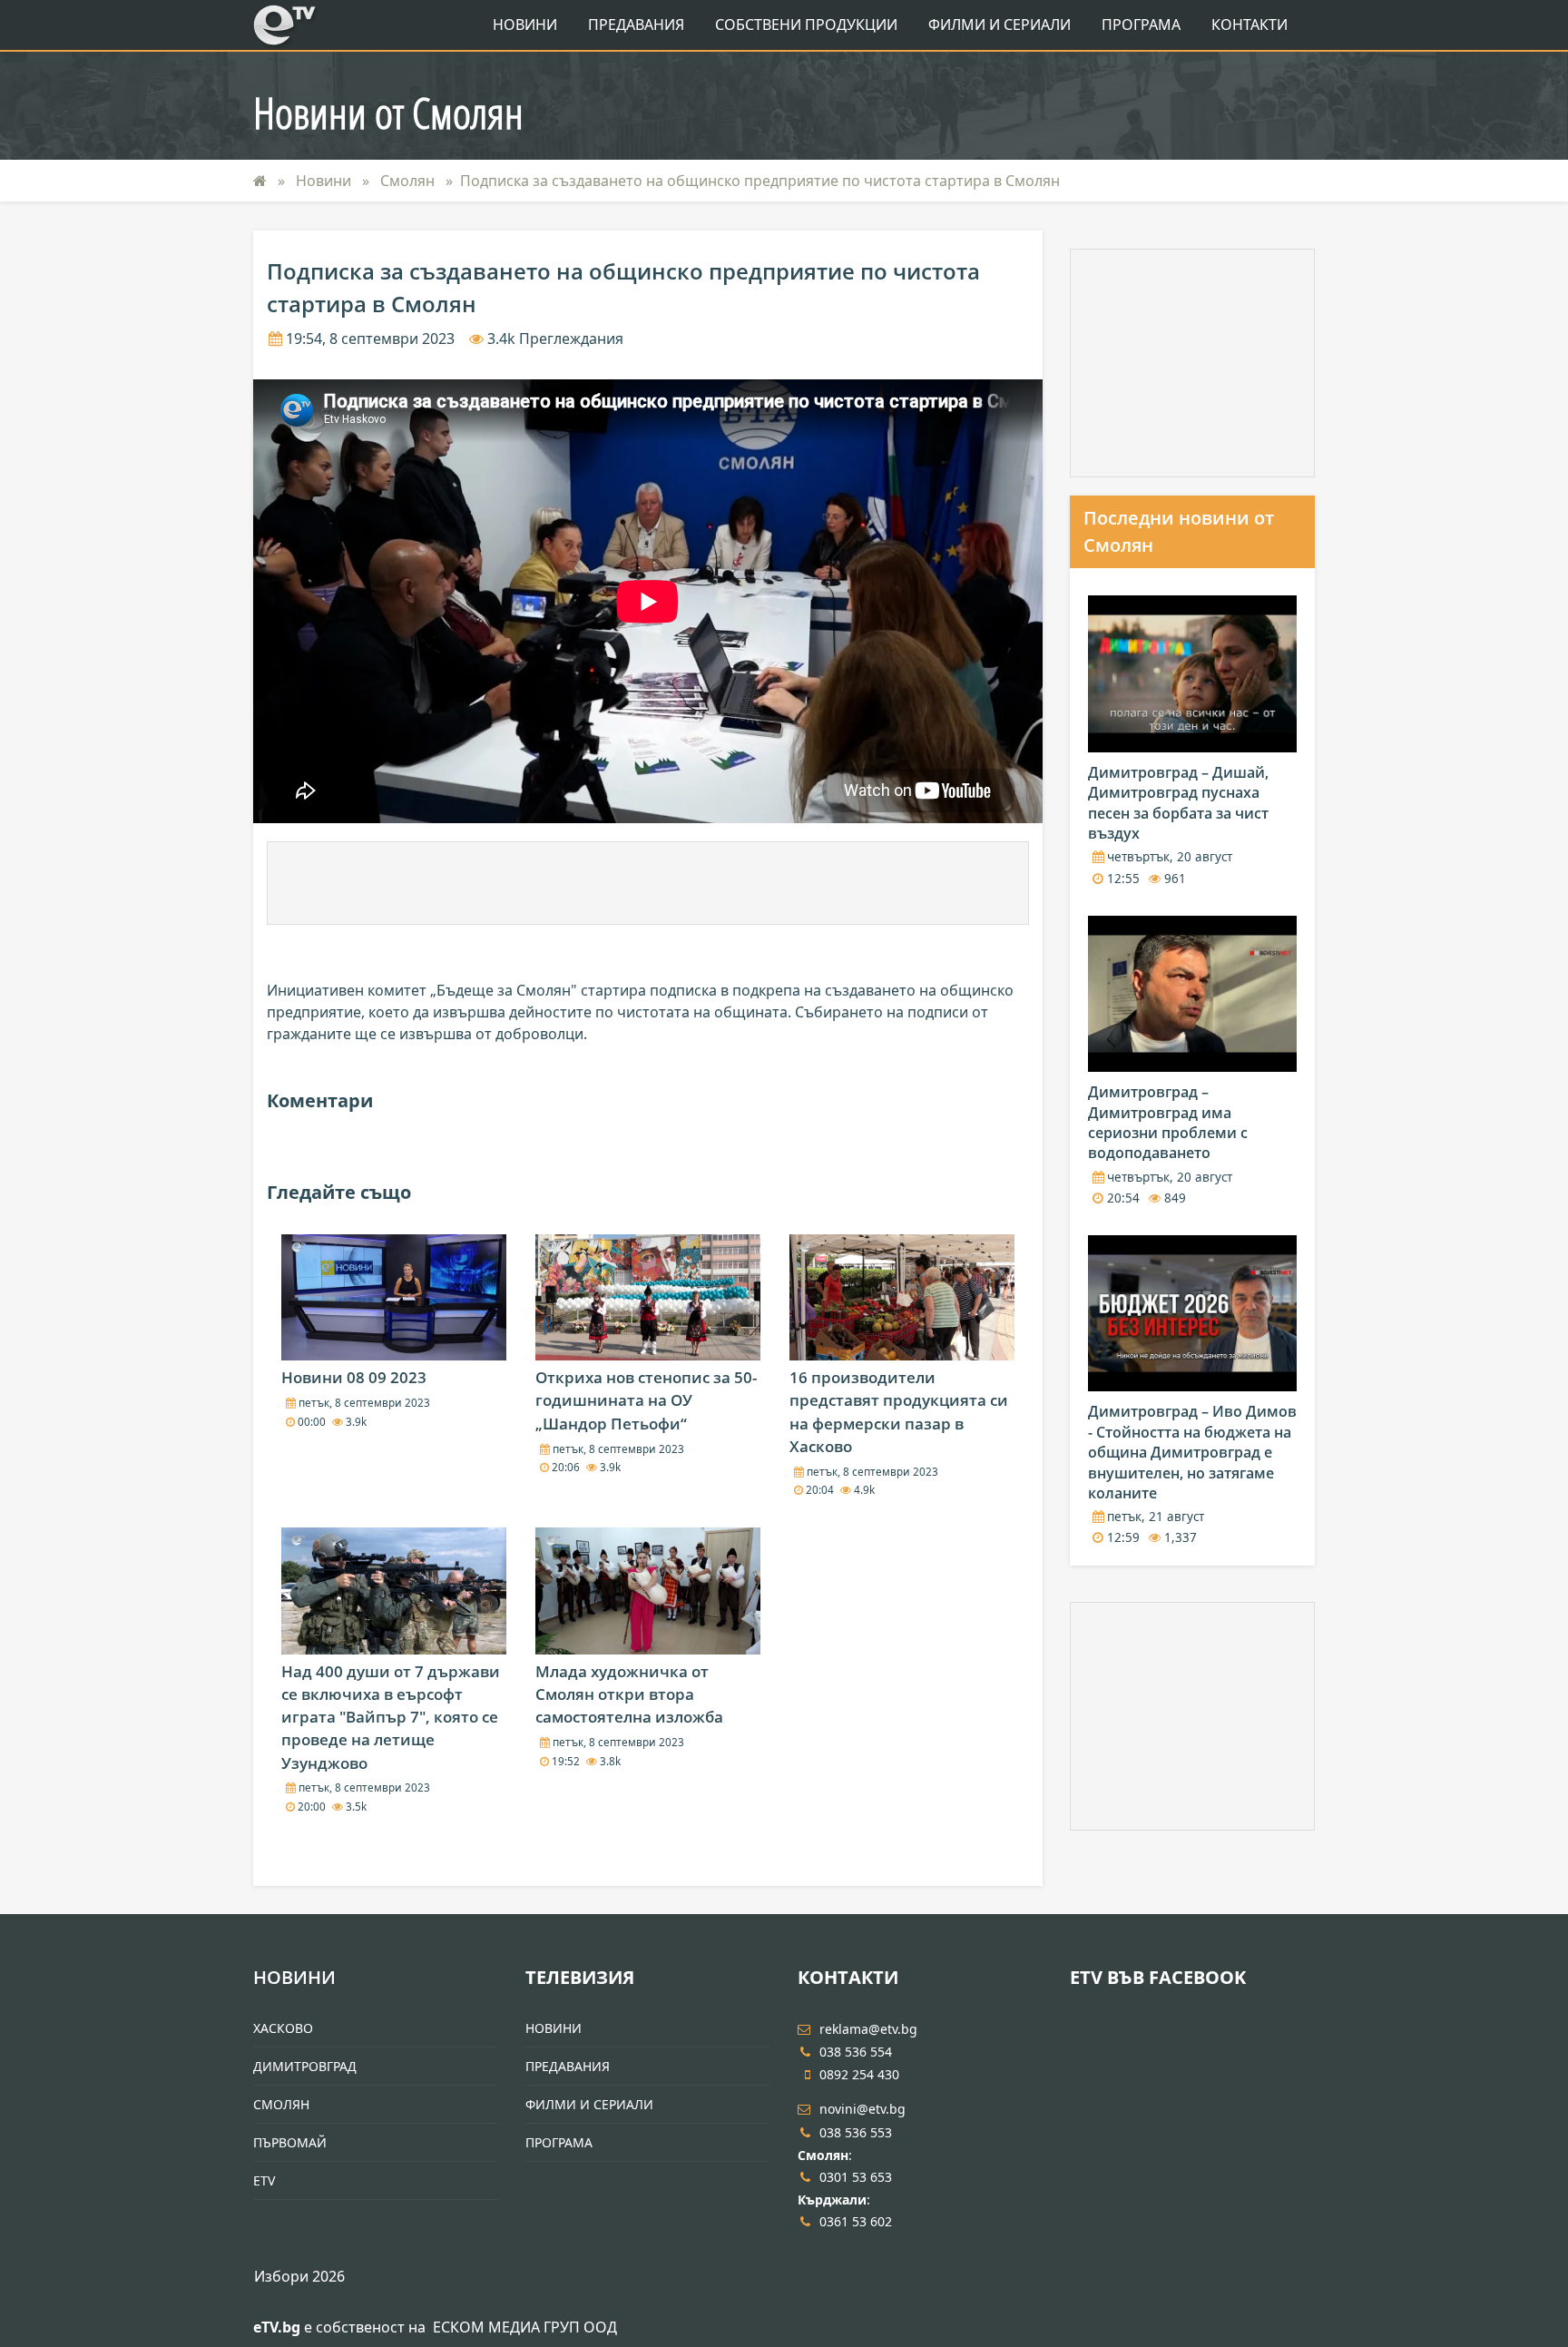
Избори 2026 (299, 2276)
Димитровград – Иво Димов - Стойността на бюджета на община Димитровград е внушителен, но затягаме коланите (1192, 1452)
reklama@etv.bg (868, 2029)
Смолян (409, 181)
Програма (1141, 25)
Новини (525, 25)
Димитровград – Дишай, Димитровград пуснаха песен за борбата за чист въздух (1178, 803)
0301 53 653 (856, 2177)
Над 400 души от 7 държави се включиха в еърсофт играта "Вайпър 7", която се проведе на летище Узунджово (391, 1717)
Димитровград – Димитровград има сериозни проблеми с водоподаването (1168, 1122)
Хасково (283, 2028)
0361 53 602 (856, 2221)
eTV (264, 2180)
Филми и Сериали (1000, 25)
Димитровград (305, 2066)
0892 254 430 (859, 2074)
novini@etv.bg (862, 2109)
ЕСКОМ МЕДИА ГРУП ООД (525, 2327)
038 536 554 (856, 2052)
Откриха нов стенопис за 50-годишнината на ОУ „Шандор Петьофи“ (646, 1400)
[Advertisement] (648, 883)
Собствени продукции (806, 25)
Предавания (636, 25)
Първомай (290, 2142)
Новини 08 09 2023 (354, 1377)
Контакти (1249, 25)
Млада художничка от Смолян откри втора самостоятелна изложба (629, 1694)
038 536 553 (856, 2132)
